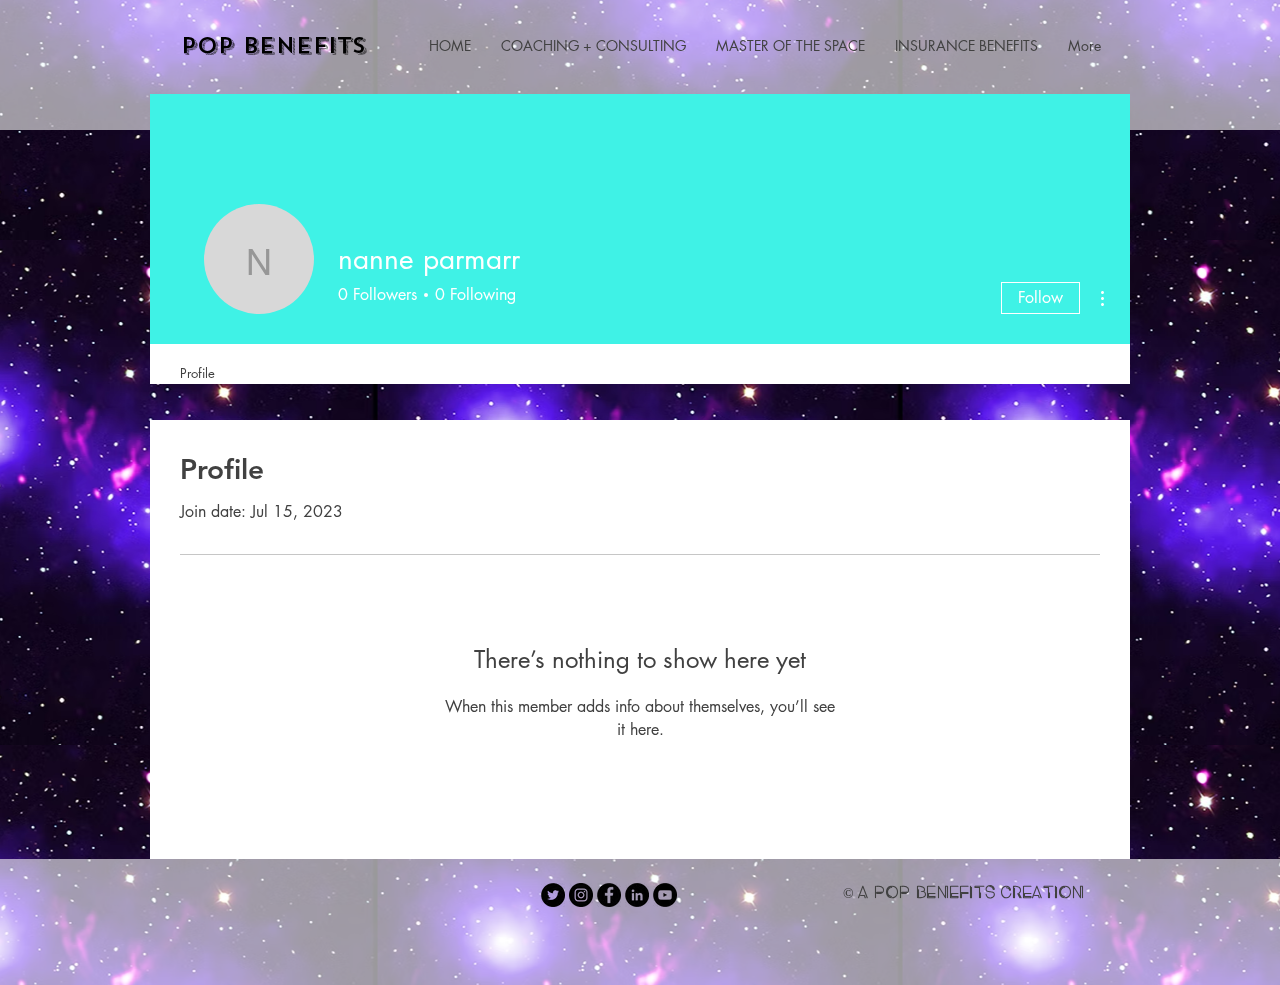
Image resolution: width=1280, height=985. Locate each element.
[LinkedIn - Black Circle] (637, 895)
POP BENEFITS (274, 45)
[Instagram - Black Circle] (581, 895)
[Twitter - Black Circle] (553, 895)
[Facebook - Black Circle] (609, 895)
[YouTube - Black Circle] (665, 895)
